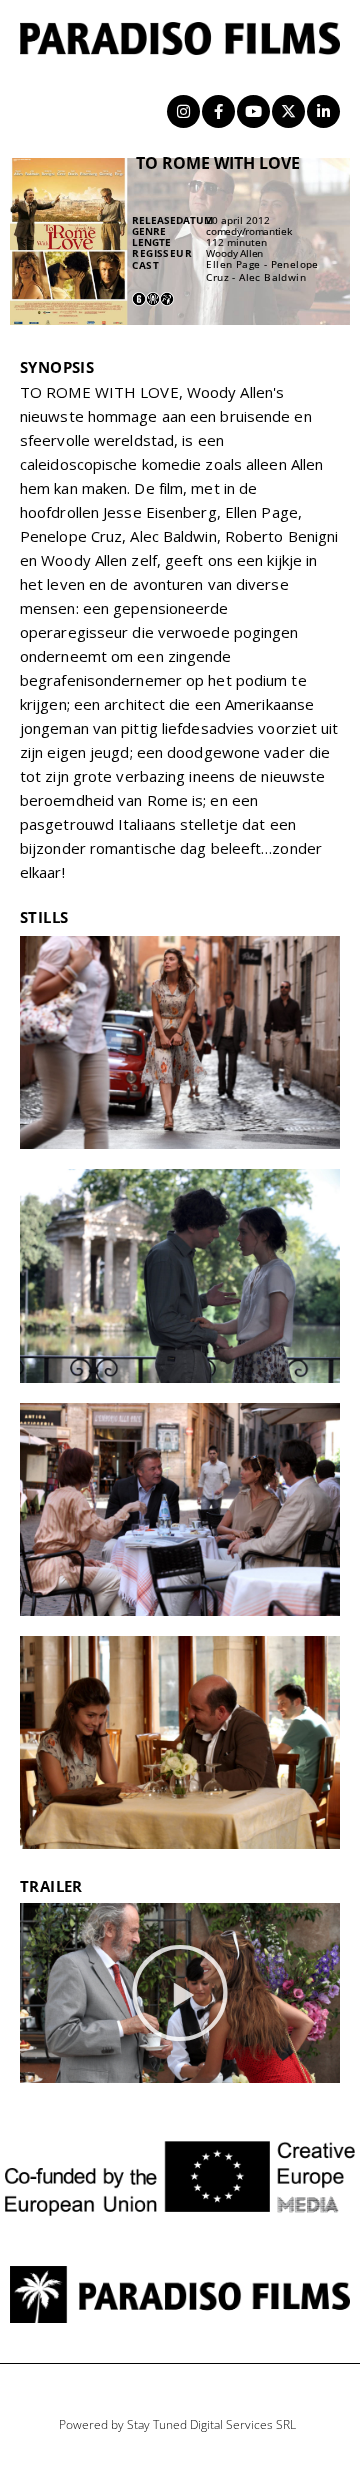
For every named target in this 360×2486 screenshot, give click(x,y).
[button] (180, 1993)
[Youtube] (253, 111)
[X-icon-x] (288, 111)
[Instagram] (183, 111)
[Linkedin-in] (323, 111)
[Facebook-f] (218, 111)
